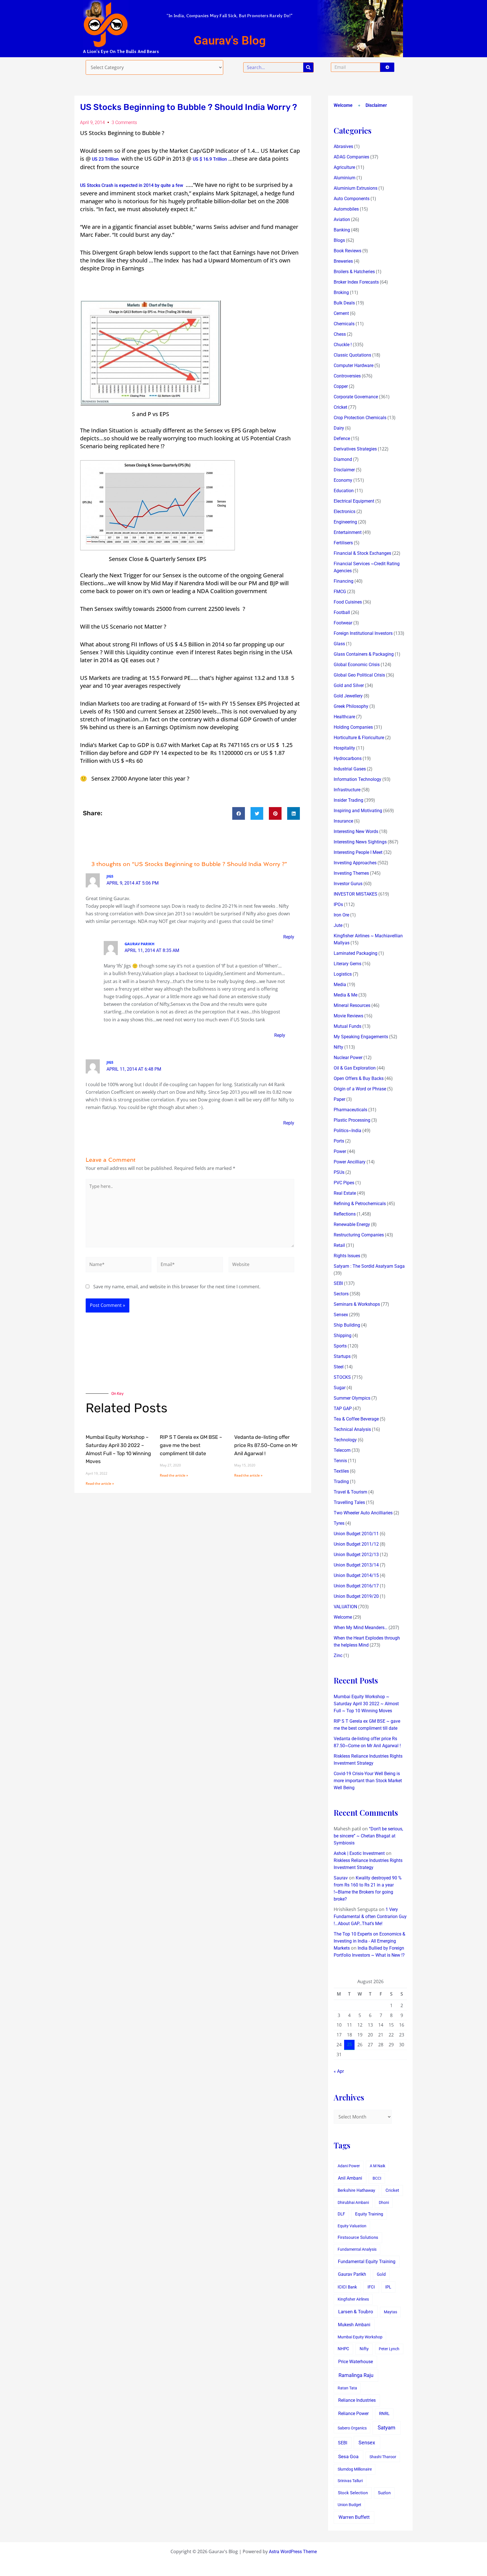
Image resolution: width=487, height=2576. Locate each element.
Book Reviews (347, 251)
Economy (343, 480)
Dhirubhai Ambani (353, 2202)
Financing (344, 581)
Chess (340, 334)
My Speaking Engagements (361, 1037)
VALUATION (345, 1607)
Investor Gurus (348, 884)
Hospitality (344, 748)
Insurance (343, 821)
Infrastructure (347, 790)
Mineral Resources (352, 1005)
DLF (341, 2214)
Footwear (343, 623)
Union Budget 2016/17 (356, 1586)
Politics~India (347, 1131)
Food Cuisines (348, 602)
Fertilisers (343, 543)
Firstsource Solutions (358, 2238)
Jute (338, 925)
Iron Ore (341, 915)
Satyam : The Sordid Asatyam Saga (369, 1266)
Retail (339, 1245)
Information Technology (357, 779)
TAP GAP (343, 1409)
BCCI (377, 2178)
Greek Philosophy (351, 706)
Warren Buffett (354, 2517)
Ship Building (347, 1325)
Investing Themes (351, 873)
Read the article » (100, 1483)
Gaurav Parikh (352, 2274)
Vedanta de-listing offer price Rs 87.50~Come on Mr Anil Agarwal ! (266, 1445)
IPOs (338, 904)
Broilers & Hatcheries (354, 272)
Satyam (387, 2428)
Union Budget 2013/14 (356, 1565)
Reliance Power (353, 2413)
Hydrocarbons (348, 758)
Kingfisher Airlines (353, 2299)
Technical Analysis (352, 1429)
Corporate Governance (356, 397)
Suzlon (384, 2493)
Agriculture (344, 167)
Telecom (342, 1450)
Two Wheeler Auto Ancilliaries (363, 1513)
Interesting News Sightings (360, 842)
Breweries (343, 261)
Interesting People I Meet (358, 852)
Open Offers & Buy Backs (359, 1078)
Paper (339, 1099)
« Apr (339, 2071)
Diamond (343, 459)
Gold (381, 2274)
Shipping (343, 1336)
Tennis (340, 1461)
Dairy (339, 428)
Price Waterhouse (356, 2362)
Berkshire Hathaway (356, 2191)
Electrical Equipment (354, 501)
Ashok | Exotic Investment (359, 1853)
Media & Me (346, 995)
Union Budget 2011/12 (356, 1544)
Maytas (390, 2312)
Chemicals (344, 324)
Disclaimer (376, 105)
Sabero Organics (352, 2428)
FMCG (340, 592)
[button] (239, 813)
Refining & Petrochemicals (360, 1204)
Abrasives (343, 146)
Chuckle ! (343, 345)
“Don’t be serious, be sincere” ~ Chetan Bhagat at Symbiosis (368, 1836)
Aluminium (345, 178)
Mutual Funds (347, 1026)
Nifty (338, 1047)
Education (344, 491)
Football (342, 612)
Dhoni (384, 2202)
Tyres (339, 1523)
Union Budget (349, 2505)
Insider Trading (348, 800)
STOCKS (342, 1377)
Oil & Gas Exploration (355, 1068)
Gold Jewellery (348, 696)
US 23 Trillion (105, 159)
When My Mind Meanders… (361, 1628)
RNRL (384, 2414)
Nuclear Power (348, 1058)
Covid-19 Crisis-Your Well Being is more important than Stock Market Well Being (368, 1781)
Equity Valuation (352, 2226)
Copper (341, 386)
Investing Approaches (355, 863)
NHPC (343, 2349)
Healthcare (344, 717)
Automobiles (346, 209)
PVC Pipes (344, 1183)
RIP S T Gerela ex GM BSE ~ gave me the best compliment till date (191, 1445)
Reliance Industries (357, 2400)
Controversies (347, 376)
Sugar (340, 1388)
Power (340, 1151)
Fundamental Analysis (357, 2249)
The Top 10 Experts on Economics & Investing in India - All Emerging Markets (369, 1941)
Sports (340, 1346)
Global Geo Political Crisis (359, 675)
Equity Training (369, 2214)
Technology (345, 1440)
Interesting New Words (356, 831)
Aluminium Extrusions (356, 188)
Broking (341, 292)
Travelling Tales (349, 1502)
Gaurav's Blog (230, 40)
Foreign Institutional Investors (363, 633)
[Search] (308, 67)
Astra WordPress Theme (293, 2552)
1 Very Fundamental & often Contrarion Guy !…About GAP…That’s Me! (370, 1916)
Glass (339, 644)
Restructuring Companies (359, 1235)
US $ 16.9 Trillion (210, 159)
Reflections (345, 1214)
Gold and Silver (349, 685)
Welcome (343, 105)
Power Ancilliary (350, 1162)
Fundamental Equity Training (367, 2262)
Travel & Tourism (350, 1492)
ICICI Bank (347, 2287)
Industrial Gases (350, 769)
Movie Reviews (348, 1016)
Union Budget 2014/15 (356, 1575)
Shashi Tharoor (383, 2457)
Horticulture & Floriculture (359, 738)
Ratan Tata (347, 2388)
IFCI (371, 2287)
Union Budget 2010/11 (356, 1534)
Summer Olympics (352, 1398)
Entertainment (348, 532)
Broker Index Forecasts (356, 282)
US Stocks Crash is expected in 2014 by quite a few (132, 185)
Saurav (341, 1878)
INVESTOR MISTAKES (356, 894)
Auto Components (352, 199)
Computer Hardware (354, 365)
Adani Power (349, 2166)
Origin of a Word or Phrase (360, 1089)
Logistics (343, 974)
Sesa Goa (348, 2456)
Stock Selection (353, 2493)
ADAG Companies (351, 157)
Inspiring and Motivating (358, 811)
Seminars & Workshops (357, 1304)
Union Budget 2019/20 (356, 1596)
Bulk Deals (344, 303)
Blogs (339, 240)
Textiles (341, 1471)
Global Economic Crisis (357, 665)
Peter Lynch (389, 2349)
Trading (341, 1482)
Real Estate (345, 1193)
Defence (342, 438)
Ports (339, 1141)
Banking (342, 230)
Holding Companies (353, 727)
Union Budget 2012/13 (356, 1555)
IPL (388, 2287)
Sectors (341, 1294)
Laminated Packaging (356, 953)
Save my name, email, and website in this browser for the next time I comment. (177, 1287)
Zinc (338, 1655)
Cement (341, 313)
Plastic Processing (352, 1120)
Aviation (342, 219)
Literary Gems (347, 964)
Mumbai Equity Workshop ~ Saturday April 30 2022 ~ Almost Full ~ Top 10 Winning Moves (366, 1704)
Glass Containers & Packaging (364, 654)
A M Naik (378, 2166)
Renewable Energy (352, 1224)
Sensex (341, 1315)
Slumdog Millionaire (355, 2469)
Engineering (345, 522)
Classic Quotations (352, 355)
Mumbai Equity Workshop (360, 2337)
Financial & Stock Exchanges (362, 553)
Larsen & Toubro (356, 2312)
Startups (342, 1356)
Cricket (340, 407)
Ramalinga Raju (356, 2375)
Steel (339, 1367)
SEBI (338, 1283)
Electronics (345, 512)
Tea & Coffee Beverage (356, 1419)
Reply (289, 937)
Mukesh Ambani (354, 2325)
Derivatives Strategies (355, 449)
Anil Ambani (350, 2178)
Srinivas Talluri (350, 2481)
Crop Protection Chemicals (360, 418)
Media (340, 985)
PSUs (339, 1172)
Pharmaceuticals (350, 1110)
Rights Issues (347, 1256)
